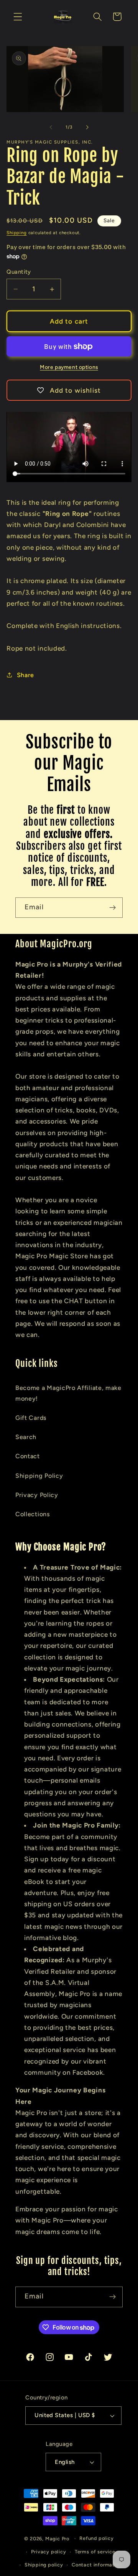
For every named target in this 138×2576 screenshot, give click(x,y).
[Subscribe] (113, 908)
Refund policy (96, 2538)
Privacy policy (48, 2552)
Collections (33, 1514)
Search (26, 1437)
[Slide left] (51, 127)
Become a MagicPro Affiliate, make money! (68, 1393)
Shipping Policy (39, 1476)
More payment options (69, 367)
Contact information (97, 2565)
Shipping (16, 233)
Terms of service (95, 2552)
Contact (28, 1456)
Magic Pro (57, 2538)
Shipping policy (44, 2565)
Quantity (19, 272)
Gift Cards (31, 1418)
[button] (18, 17)
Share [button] (25, 675)
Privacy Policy (37, 1495)
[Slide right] (87, 127)
